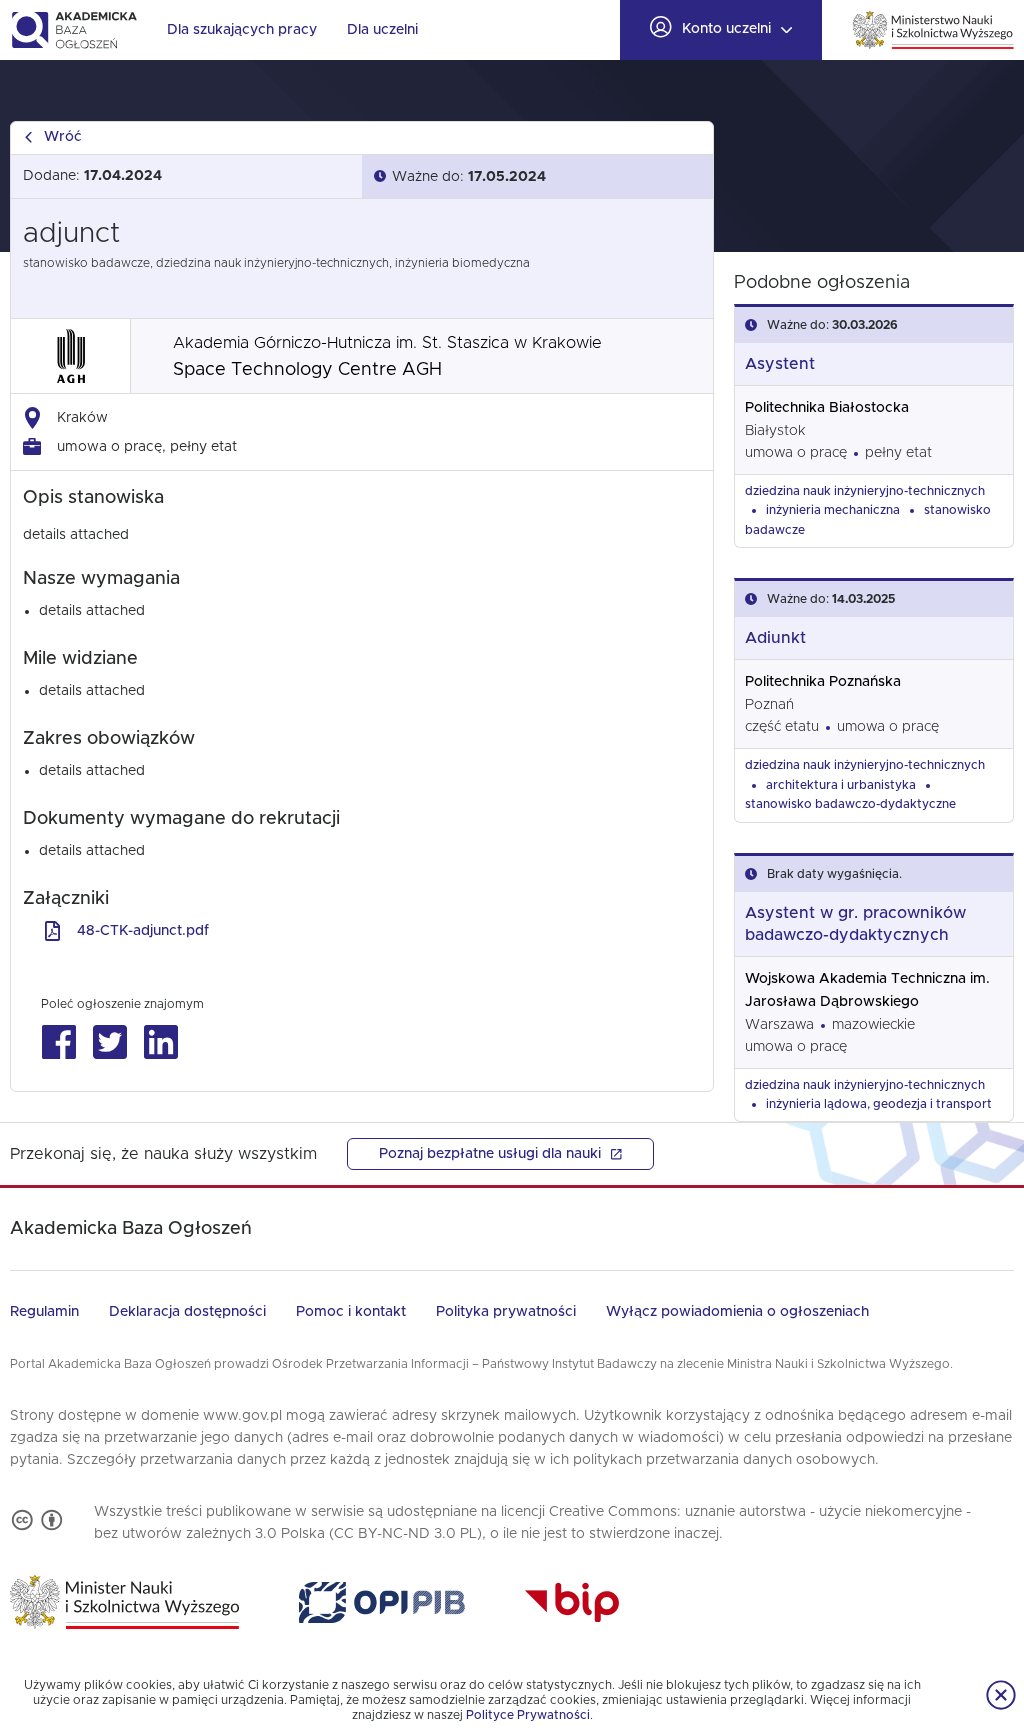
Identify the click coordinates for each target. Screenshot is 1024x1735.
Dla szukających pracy (242, 30)
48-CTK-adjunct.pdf (143, 931)
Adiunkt (775, 638)
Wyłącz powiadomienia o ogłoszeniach (737, 1312)
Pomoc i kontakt (351, 1312)
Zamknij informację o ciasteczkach (1001, 1695)
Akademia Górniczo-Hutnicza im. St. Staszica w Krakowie (387, 343)
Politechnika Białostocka (827, 408)
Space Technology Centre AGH (307, 370)
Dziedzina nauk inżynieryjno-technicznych (865, 491)
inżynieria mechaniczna (833, 510)
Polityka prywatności (506, 1312)
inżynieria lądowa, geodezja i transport (879, 1104)
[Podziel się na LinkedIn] (160, 1042)
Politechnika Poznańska (823, 682)
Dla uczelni (382, 30)
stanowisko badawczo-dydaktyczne (850, 804)
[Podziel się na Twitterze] (109, 1042)
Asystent (780, 364)
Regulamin (44, 1312)
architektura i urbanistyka (841, 785)
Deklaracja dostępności (187, 1312)
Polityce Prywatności (528, 1715)
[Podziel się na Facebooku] (58, 1042)
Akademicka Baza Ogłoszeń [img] (73, 30)
